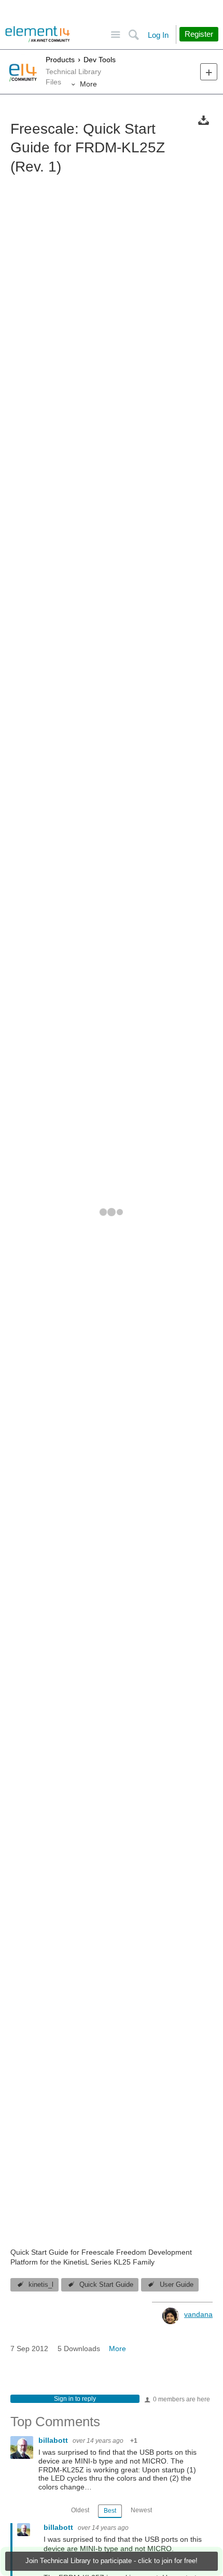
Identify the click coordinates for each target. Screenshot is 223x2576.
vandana (198, 2314)
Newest (141, 2510)
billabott (54, 2440)
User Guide (177, 2285)
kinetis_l (41, 2285)
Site (115, 35)
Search (134, 35)
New (209, 72)
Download (204, 120)
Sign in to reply (75, 2399)
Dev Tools (100, 60)
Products (60, 60)
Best (110, 2511)
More (88, 84)
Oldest (80, 2510)
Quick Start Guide (106, 2285)
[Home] (38, 34)
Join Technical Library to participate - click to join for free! (112, 2561)
